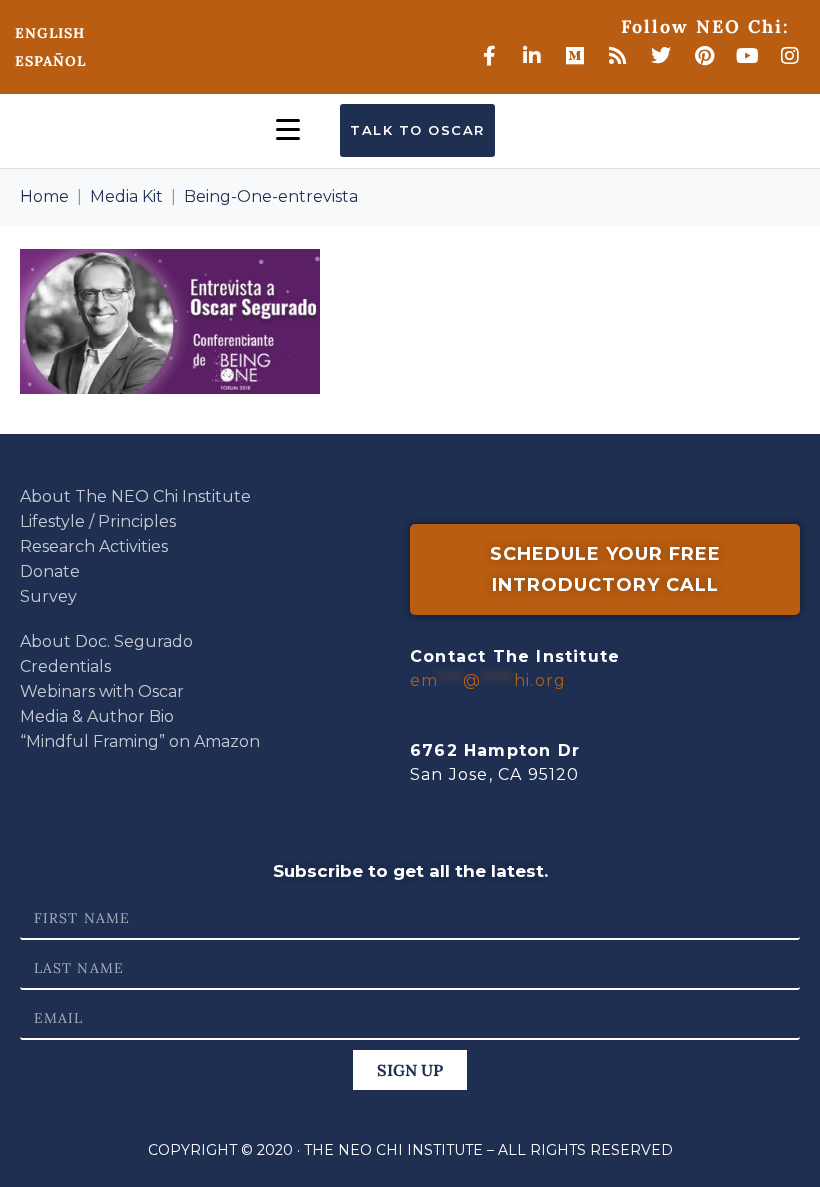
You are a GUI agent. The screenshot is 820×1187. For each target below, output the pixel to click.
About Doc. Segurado (106, 641)
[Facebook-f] (489, 56)
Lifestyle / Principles (98, 521)
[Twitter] (661, 56)
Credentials (65, 666)
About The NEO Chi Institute (135, 496)
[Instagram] (790, 56)
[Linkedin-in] (532, 56)
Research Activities (94, 546)
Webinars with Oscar (102, 691)
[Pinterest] (704, 56)
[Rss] (618, 56)
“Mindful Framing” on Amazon (140, 741)
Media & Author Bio (97, 716)
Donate (50, 571)
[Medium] (575, 56)
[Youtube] (747, 56)
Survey (48, 596)
